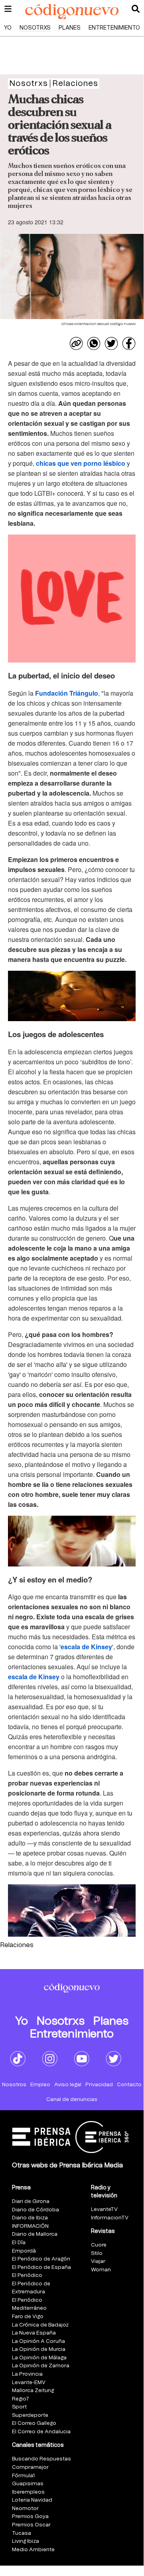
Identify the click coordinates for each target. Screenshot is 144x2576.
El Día (19, 2243)
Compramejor (30, 2467)
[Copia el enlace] (76, 343)
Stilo (97, 2254)
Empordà (24, 2251)
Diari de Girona (31, 2202)
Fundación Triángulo (67, 693)
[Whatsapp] (94, 343)
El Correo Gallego (34, 2423)
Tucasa (22, 2533)
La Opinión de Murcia (39, 2350)
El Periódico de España (41, 2268)
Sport (19, 2407)
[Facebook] (129, 343)
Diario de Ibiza (30, 2218)
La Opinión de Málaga (39, 2358)
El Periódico (27, 2276)
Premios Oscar (31, 2525)
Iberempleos (28, 2492)
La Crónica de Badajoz (40, 2325)
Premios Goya (30, 2517)
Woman (101, 2270)
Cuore (99, 2245)
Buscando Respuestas (41, 2459)
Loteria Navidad (32, 2500)
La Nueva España (34, 2333)
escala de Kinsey (86, 1647)
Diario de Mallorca (35, 2234)
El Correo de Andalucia (41, 2432)
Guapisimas (28, 2484)
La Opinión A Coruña (38, 2342)
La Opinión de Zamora (41, 2366)
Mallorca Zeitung (33, 2391)
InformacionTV (110, 2218)
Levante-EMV (29, 2383)
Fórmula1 (23, 2476)
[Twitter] (111, 343)
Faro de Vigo (28, 2317)
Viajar (98, 2262)
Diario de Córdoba (36, 2210)
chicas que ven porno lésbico (81, 463)
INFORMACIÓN (30, 2226)
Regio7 (21, 2399)
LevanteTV (104, 2210)
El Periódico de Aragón (41, 2259)
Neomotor (25, 2509)
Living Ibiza (26, 2541)
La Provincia (27, 2374)
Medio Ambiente (33, 2550)
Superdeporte (30, 2415)
